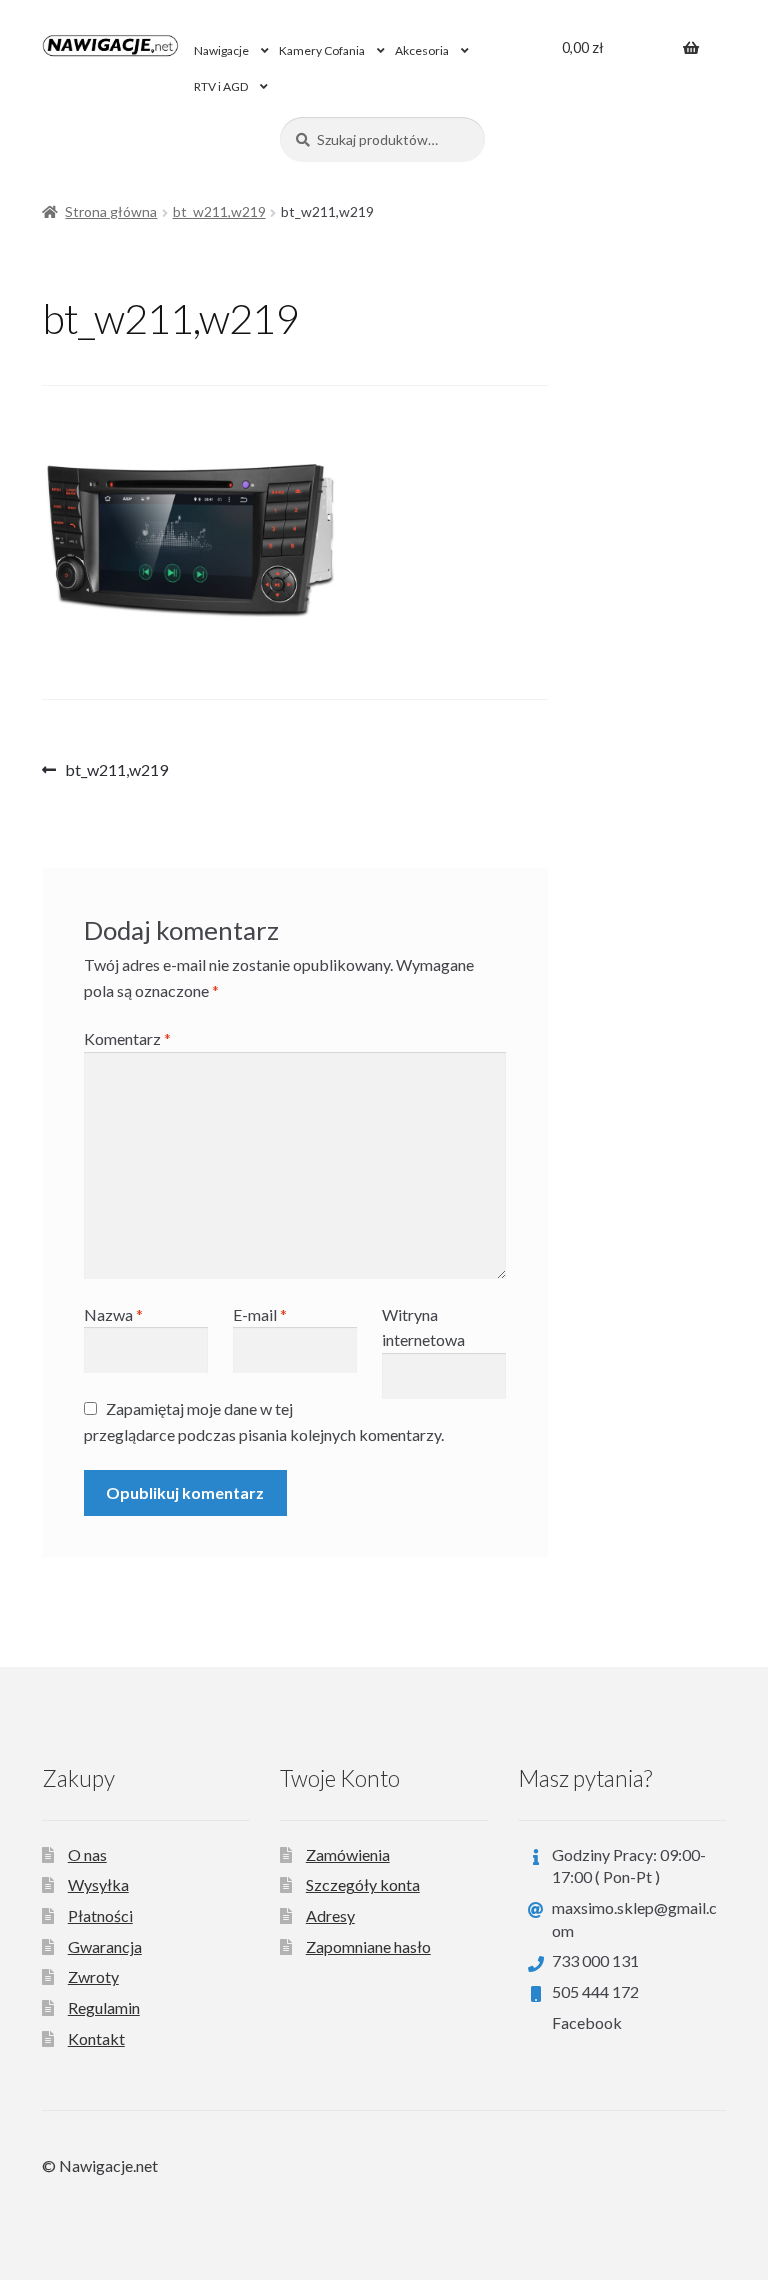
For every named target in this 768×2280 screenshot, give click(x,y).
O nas (87, 1854)
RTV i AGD (221, 86)
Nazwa (113, 1314)
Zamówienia (348, 1854)
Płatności (100, 1915)
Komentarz (127, 1038)
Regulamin (104, 2007)
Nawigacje (221, 50)
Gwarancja (105, 1946)
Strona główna (111, 211)
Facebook (587, 2022)
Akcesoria (422, 50)
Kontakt (96, 2038)
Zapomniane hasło (368, 1946)
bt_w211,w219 (219, 211)
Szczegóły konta (363, 1884)
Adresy (330, 1915)
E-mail (260, 1314)
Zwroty (93, 1976)
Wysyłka (98, 1884)
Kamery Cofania (322, 50)
